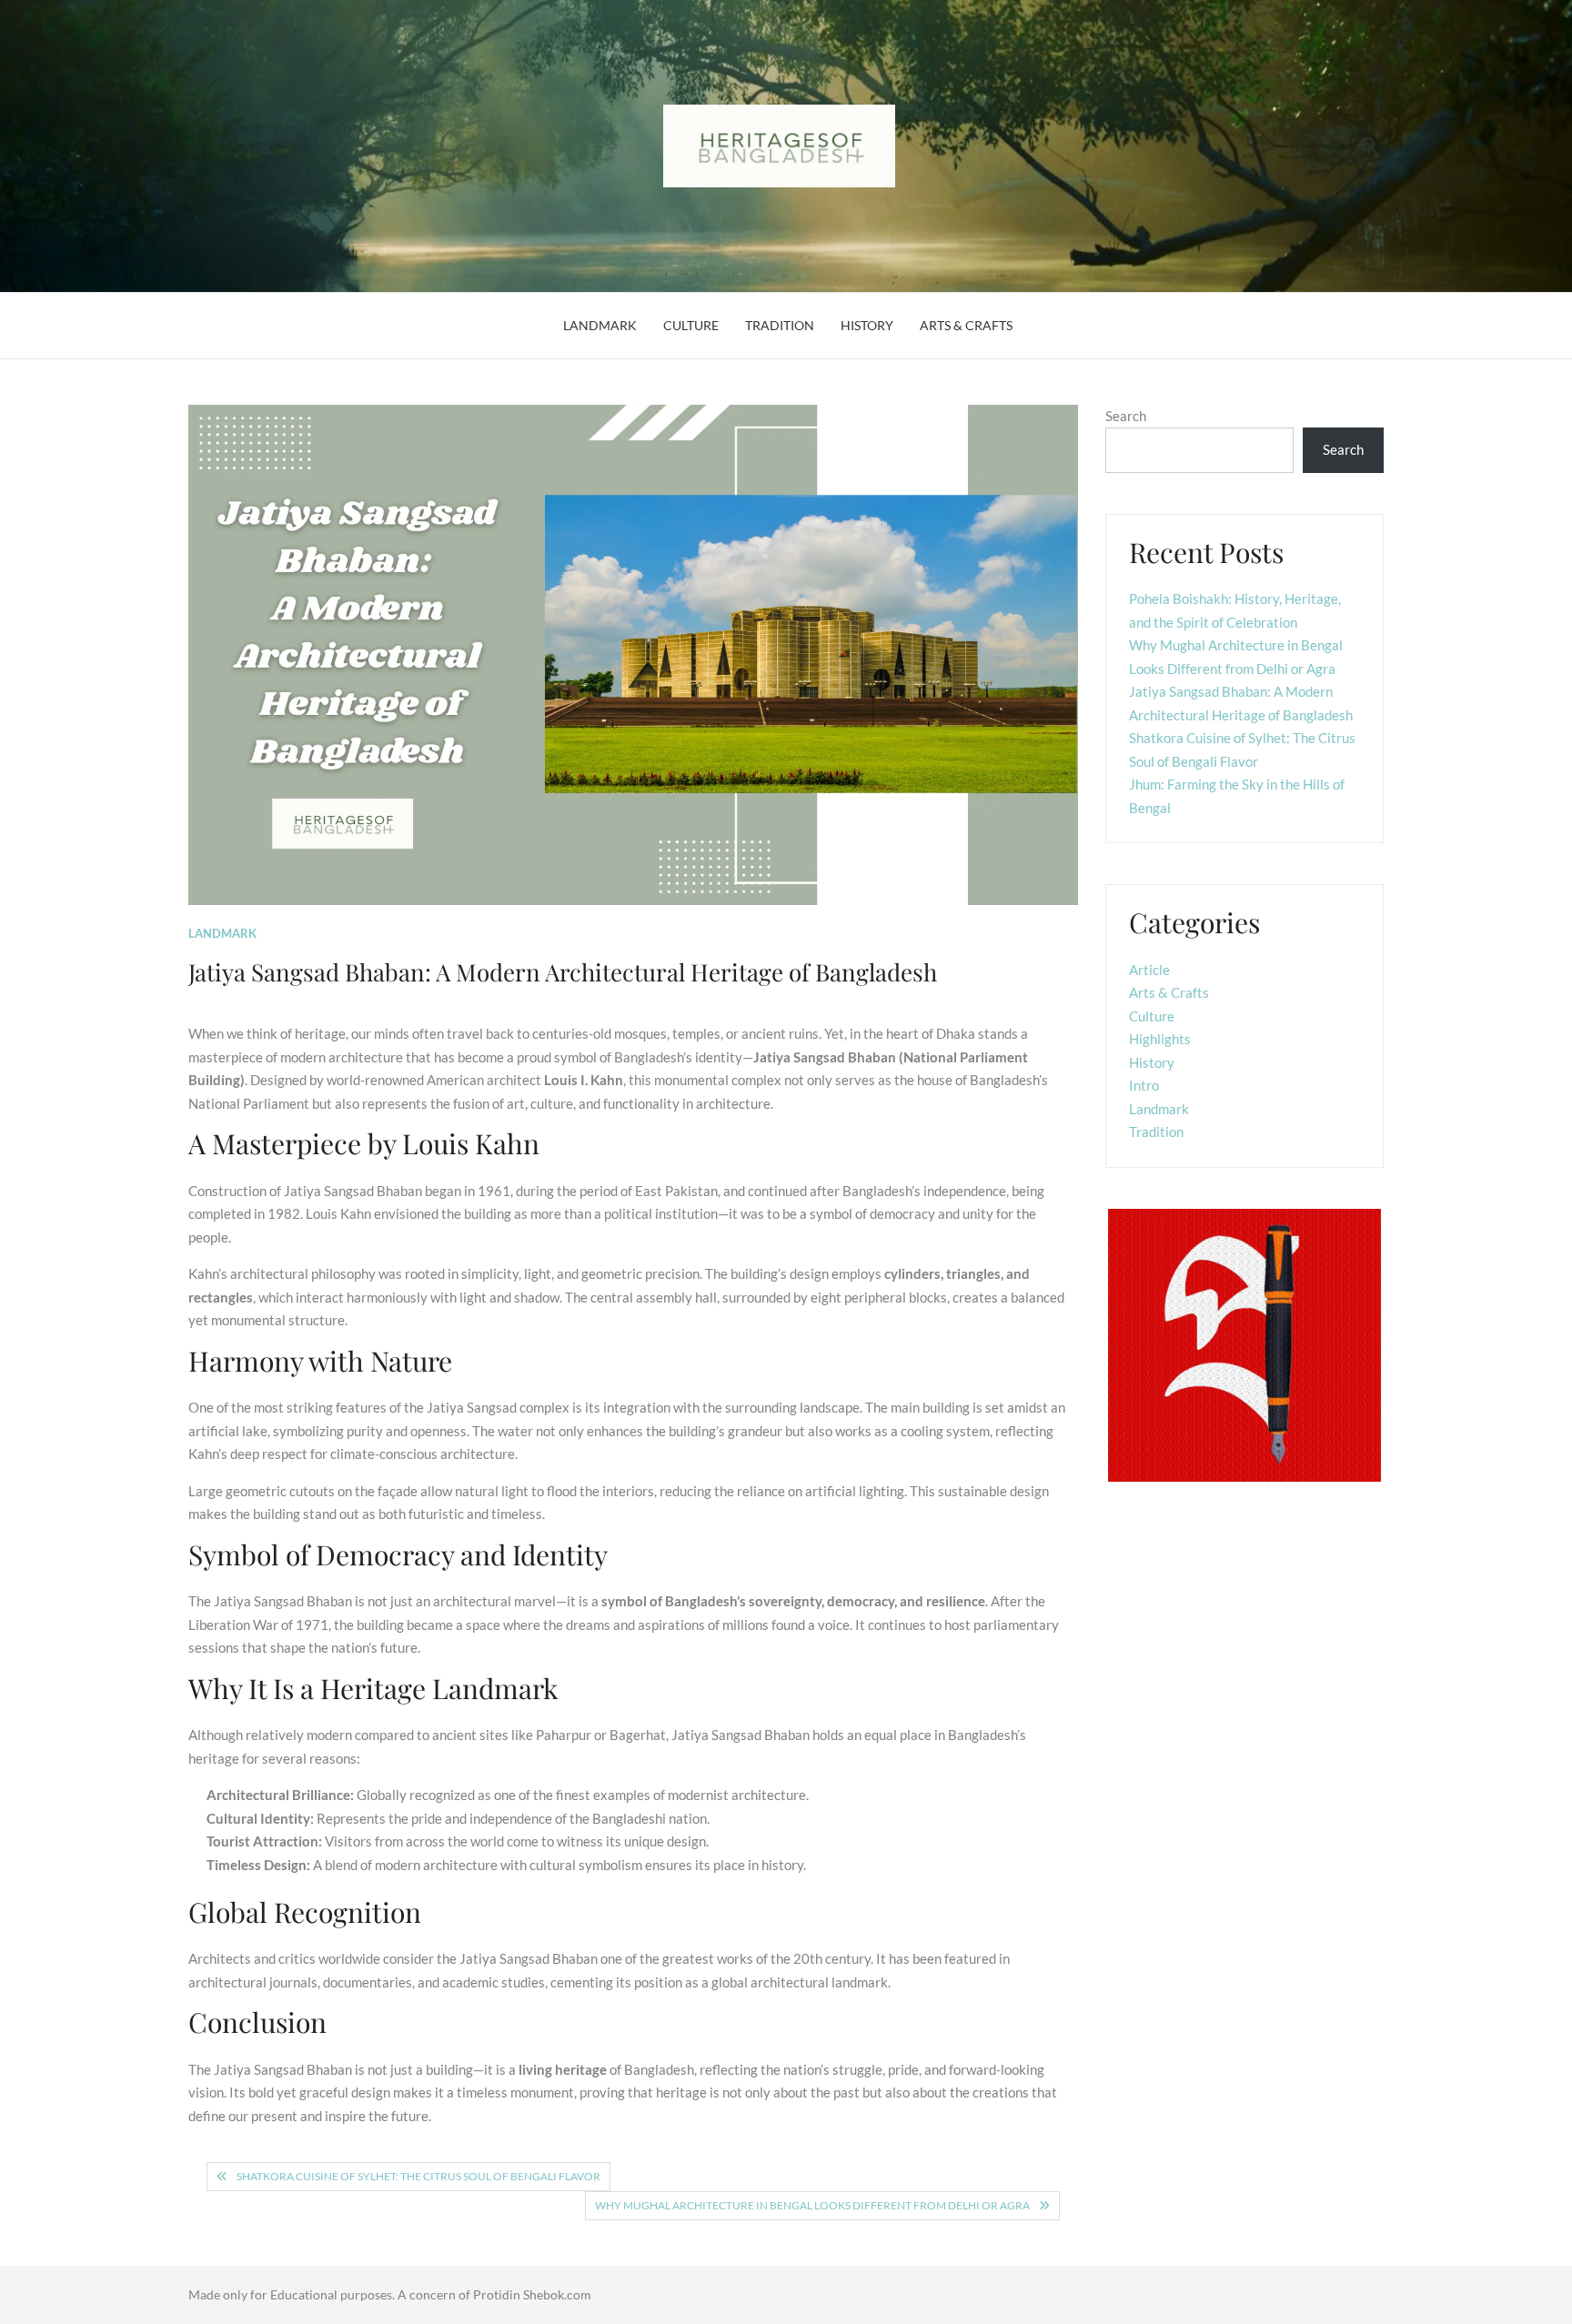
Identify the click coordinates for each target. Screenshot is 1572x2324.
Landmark (600, 325)
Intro (1144, 1085)
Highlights (1160, 1039)
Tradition (780, 325)
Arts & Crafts (966, 325)
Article (1149, 970)
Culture (691, 325)
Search (1126, 416)
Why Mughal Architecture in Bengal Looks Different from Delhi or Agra (812, 2205)
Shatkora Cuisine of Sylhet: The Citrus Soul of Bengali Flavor (418, 2176)
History (867, 325)
